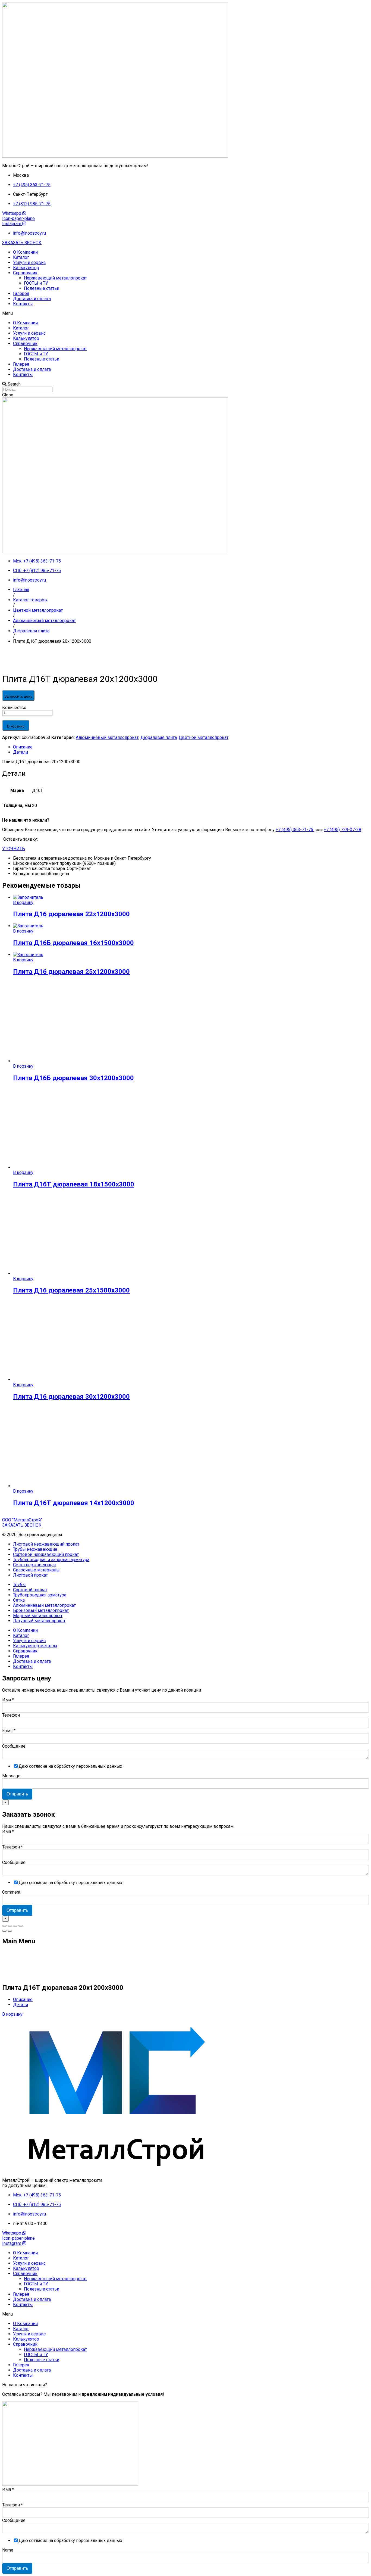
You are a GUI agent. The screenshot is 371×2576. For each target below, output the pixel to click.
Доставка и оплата (32, 299)
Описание (23, 747)
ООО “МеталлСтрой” (22, 1520)
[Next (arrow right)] (10, 1931)
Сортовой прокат (30, 1590)
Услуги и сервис (29, 262)
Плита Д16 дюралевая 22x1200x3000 (71, 914)
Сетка (19, 1600)
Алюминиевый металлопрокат (107, 737)
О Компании (25, 252)
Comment (11, 1892)
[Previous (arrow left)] (4, 1931)
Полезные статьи (42, 288)
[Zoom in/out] (21, 1926)
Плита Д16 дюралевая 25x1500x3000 (71, 1290)
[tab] (191, 747)
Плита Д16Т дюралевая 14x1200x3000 (74, 1503)
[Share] (10, 1926)
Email (9, 1731)
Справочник (25, 273)
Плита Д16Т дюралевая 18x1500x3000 (74, 1184)
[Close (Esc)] (4, 1926)
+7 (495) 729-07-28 (342, 830)
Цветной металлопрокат (204, 737)
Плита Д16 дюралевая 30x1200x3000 (71, 1397)
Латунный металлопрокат (39, 1621)
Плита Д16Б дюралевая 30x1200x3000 (73, 1078)
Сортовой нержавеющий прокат (46, 1554)
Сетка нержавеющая (34, 1565)
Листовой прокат (30, 1575)
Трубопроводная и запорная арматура (51, 1560)
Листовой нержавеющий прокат (46, 1544)
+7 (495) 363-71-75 (295, 830)
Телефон (11, 1715)
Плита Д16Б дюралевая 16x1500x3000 (73, 943)
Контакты (23, 304)
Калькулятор (26, 268)
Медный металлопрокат (38, 1616)
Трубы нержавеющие (35, 1549)
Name (8, 2550)
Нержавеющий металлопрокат (55, 278)
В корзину (16, 726)
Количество (14, 708)
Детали (21, 752)
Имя (8, 1700)
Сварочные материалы (36, 1570)
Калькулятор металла (35, 1646)
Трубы (19, 1585)
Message (11, 1776)
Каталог (21, 257)
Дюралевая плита (159, 737)
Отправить (17, 1794)
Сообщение (14, 1746)
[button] (22, 243)
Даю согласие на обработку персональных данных (70, 1766)
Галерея (21, 293)
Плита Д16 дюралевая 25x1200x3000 (71, 972)
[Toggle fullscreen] (15, 1926)
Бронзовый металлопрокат (41, 1610)
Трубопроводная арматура (40, 1595)
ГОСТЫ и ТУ (36, 283)
